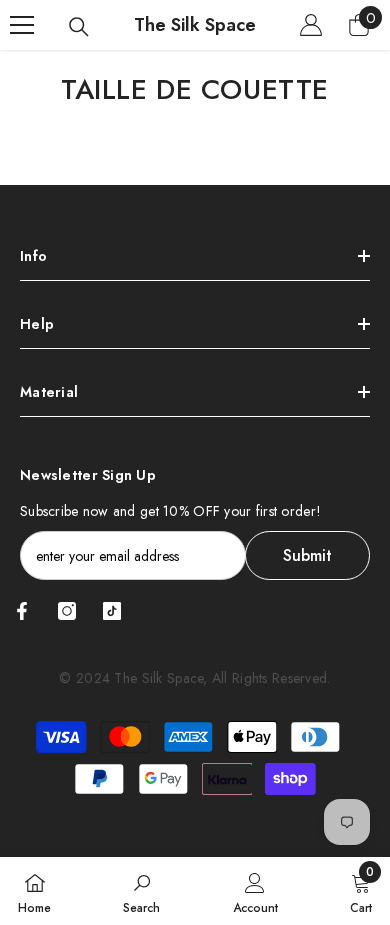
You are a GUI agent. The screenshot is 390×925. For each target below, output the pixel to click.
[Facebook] (22, 611)
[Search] (79, 27)
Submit (307, 555)
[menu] (22, 25)
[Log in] (311, 25)
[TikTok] (112, 611)
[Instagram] (67, 611)
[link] (141, 891)
